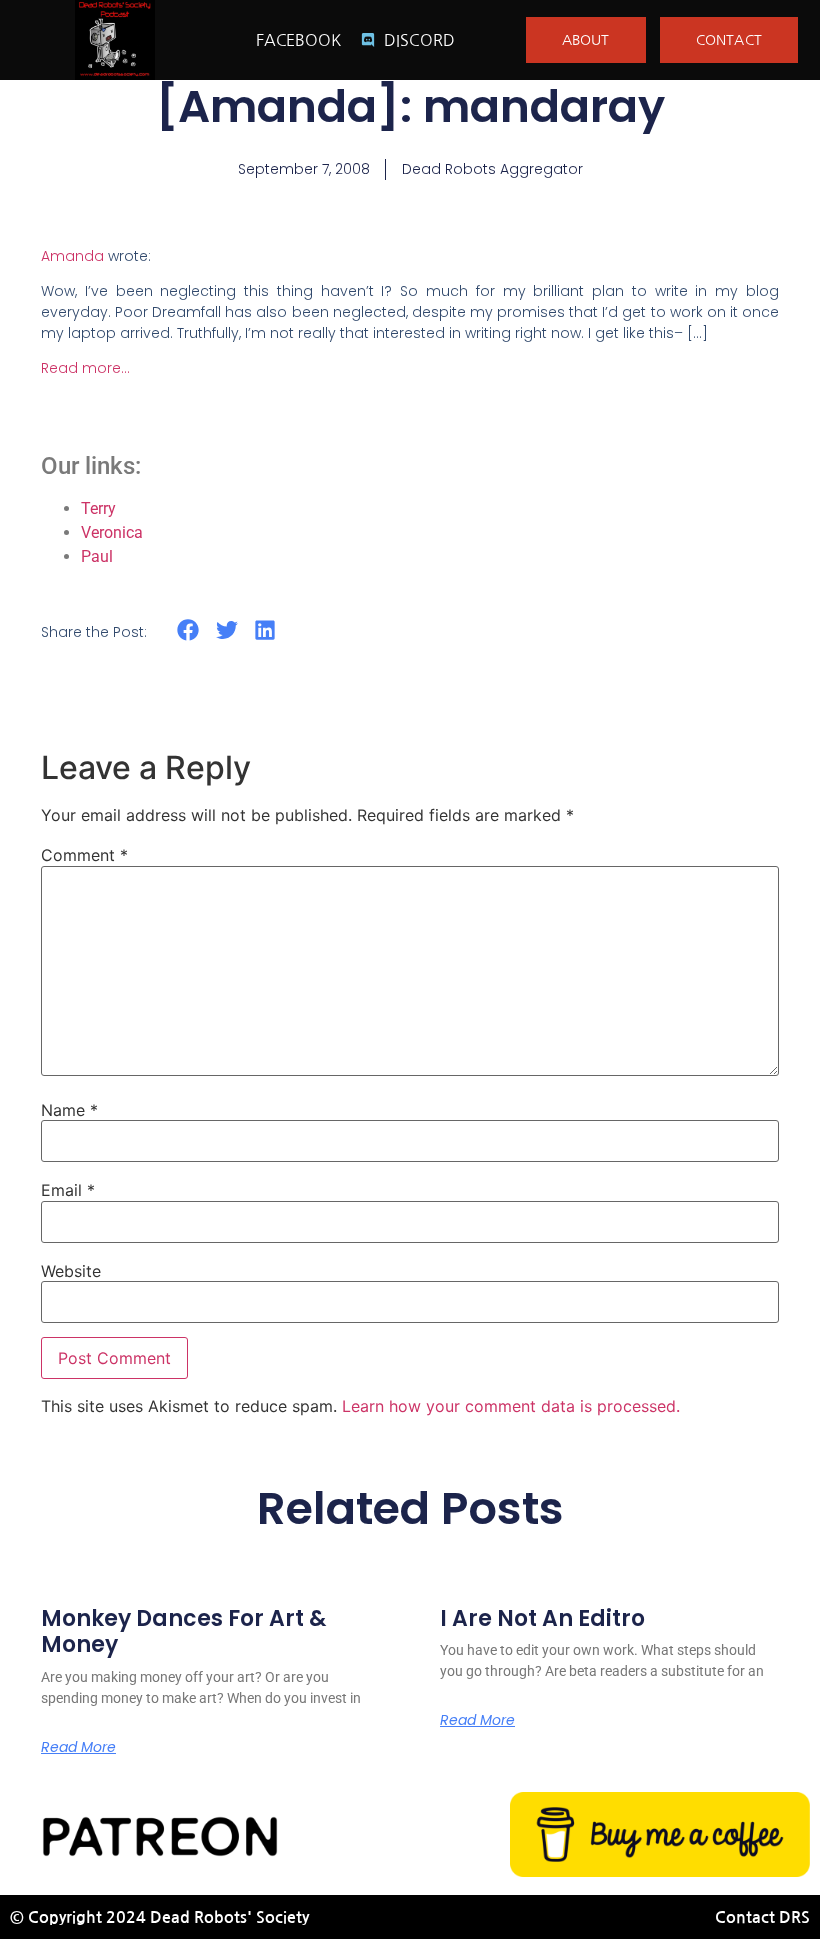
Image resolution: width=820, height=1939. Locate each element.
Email (68, 1190)
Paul (97, 556)
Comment (84, 855)
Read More (78, 1747)
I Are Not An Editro (542, 1618)
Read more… (85, 368)
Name (69, 1110)
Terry (98, 508)
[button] (188, 630)
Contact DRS (762, 1917)
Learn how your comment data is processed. (511, 1406)
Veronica (112, 532)
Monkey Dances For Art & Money (183, 1631)
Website (71, 1271)
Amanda (72, 256)
